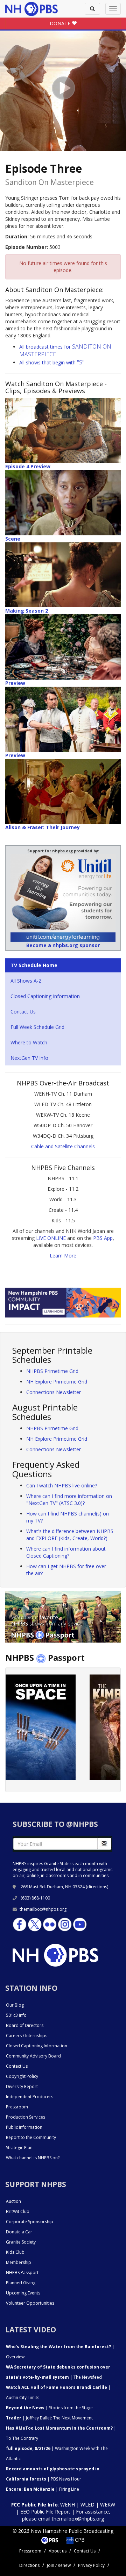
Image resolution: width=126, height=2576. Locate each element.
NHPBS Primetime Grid (52, 1371)
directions (97, 1887)
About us (58, 2551)
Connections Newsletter (54, 1392)
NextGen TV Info (29, 1058)
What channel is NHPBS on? (33, 2158)
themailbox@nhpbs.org (43, 1909)
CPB (79, 2540)
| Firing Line (43, 2489)
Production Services (26, 2117)
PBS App (103, 1238)
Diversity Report (22, 2086)
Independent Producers (30, 2097)
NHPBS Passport (22, 2273)
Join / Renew (59, 2565)
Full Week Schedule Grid (37, 1027)
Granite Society (21, 2242)
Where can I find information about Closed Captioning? (66, 1552)
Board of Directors (25, 2025)
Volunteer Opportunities (30, 2303)
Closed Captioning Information (45, 996)
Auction (13, 2201)
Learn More (63, 1256)
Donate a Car (19, 2232)
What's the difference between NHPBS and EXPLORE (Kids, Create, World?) (70, 1535)
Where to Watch (29, 1042)
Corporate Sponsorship (30, 2222)
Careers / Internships (27, 2036)
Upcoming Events (23, 2293)
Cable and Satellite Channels (63, 1146)
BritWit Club (18, 2211)
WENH (68, 2505)
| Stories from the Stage (49, 2408)
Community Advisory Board (33, 2056)
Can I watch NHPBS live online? (62, 1485)
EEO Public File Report (45, 2512)
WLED (87, 2505)
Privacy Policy (91, 2565)
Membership (19, 2262)
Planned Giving (21, 2283)
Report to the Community (31, 2137)
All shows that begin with (52, 362)
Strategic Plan (19, 2148)
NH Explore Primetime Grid (57, 1382)
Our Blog (15, 2005)
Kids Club (15, 2252)
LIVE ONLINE (51, 1238)
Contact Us (23, 1012)
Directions (29, 2565)
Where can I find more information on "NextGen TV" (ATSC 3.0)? (69, 1500)
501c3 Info (16, 2015)
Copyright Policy (22, 2076)
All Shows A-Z (26, 981)
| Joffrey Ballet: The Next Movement (49, 2418)
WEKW (108, 2505)
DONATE (61, 23)
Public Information (24, 2127)
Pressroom (17, 2107)
